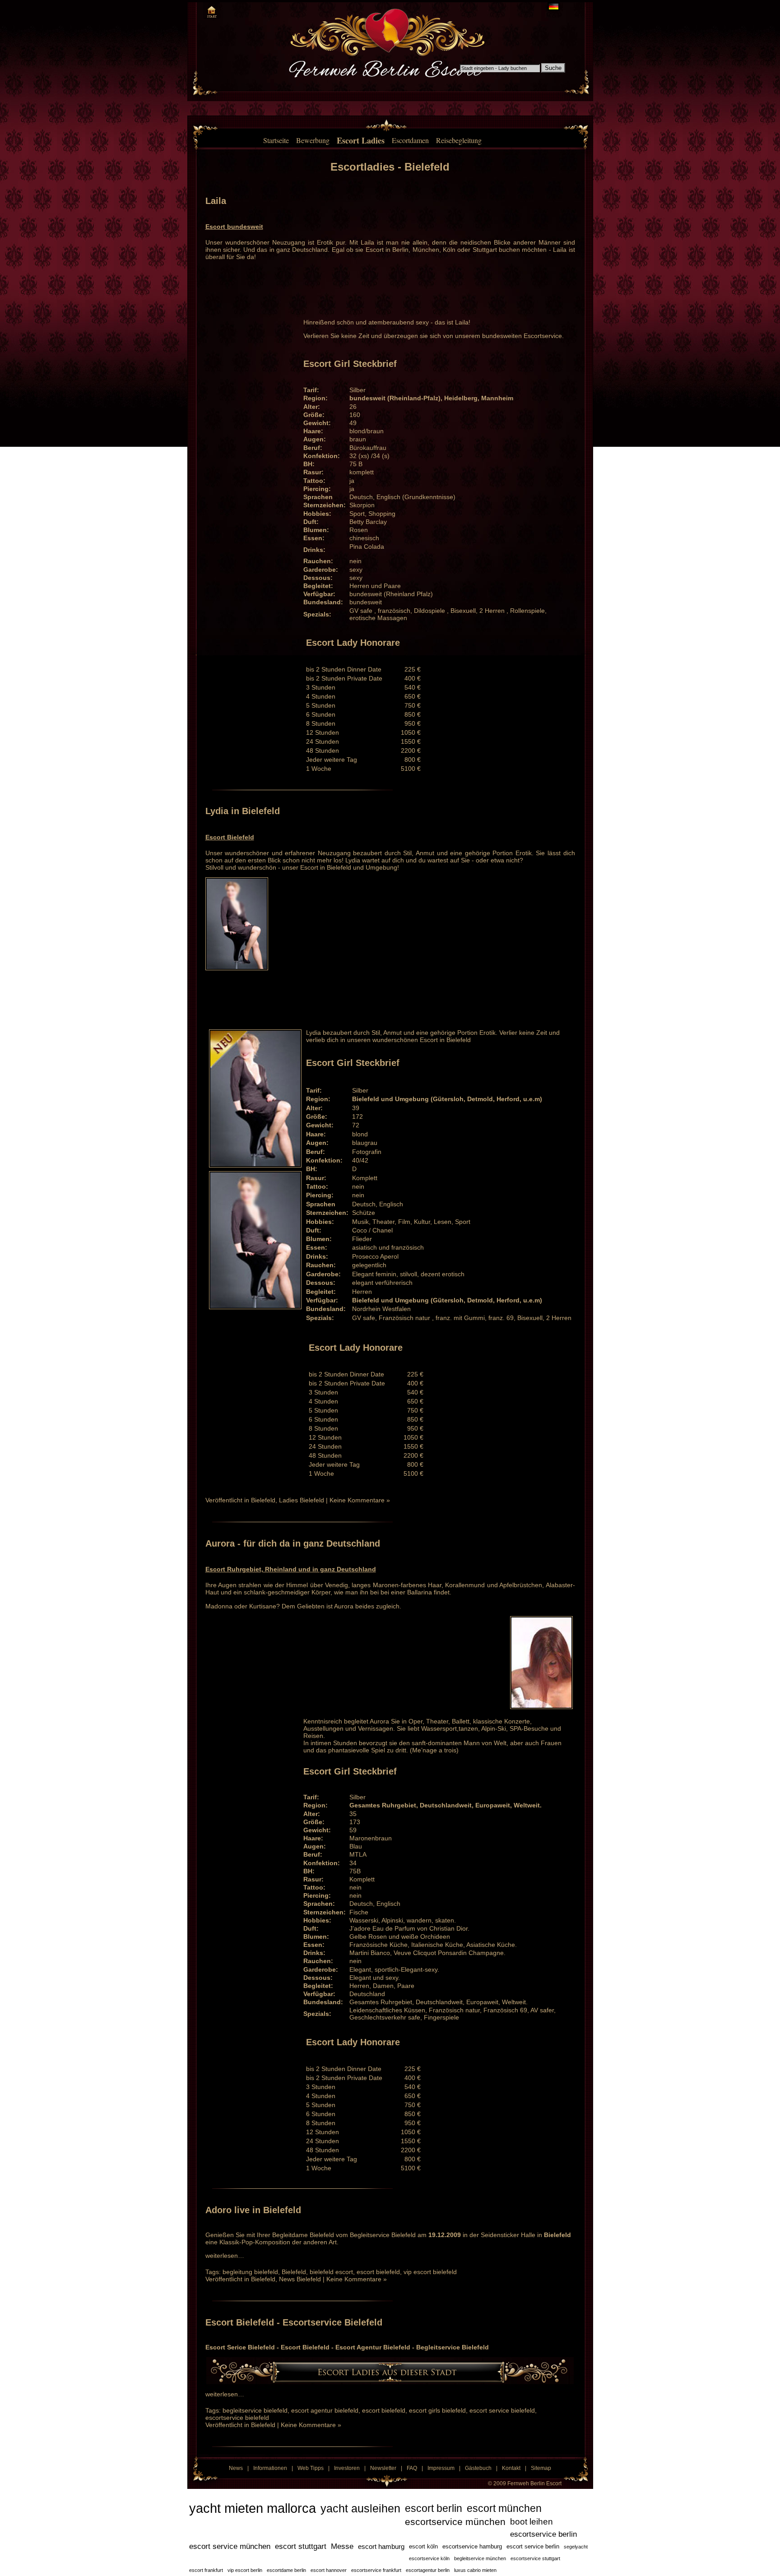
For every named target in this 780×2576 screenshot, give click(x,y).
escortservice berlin (543, 2534)
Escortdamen (410, 140)
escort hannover (329, 2570)
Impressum (441, 2468)
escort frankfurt (206, 2570)
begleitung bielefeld (250, 2272)
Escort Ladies (361, 140)
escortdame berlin (286, 2570)
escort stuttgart (301, 2546)
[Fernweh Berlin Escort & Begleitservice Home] (211, 11)
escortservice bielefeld (237, 2418)
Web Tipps (311, 2468)
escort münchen (504, 2508)
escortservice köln (429, 2558)
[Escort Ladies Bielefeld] (390, 2382)
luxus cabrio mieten (475, 2570)
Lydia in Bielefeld (243, 811)
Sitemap (541, 2468)
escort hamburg (381, 2547)
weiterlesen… (225, 2256)
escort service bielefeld (502, 2410)
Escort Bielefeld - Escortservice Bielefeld (294, 2322)
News (236, 2468)
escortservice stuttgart (535, 2558)
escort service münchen (230, 2546)
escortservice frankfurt (376, 2570)
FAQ (412, 2468)
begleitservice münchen (480, 2558)
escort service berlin (533, 2546)
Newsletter (383, 2468)
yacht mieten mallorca (253, 2508)
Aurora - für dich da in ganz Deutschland (293, 1543)
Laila (216, 201)
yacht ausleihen (360, 2508)
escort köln (423, 2546)
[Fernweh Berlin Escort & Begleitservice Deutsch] (554, 7)
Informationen (270, 2468)
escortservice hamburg (472, 2546)
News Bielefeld (300, 2279)
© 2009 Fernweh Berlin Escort (525, 2483)
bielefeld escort (331, 2272)
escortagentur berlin (428, 2570)
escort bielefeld (378, 2272)
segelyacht (576, 2547)
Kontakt (511, 2468)
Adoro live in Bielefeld (253, 2210)
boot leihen (532, 2522)
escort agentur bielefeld (325, 2410)
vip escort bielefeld (430, 2272)
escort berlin (434, 2508)
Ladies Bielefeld (302, 1500)
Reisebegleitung (459, 140)
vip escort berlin (245, 2570)
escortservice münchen (455, 2522)
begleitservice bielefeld (255, 2410)
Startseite (276, 140)
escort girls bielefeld (437, 2410)
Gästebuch (478, 2468)
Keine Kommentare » (360, 1500)
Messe (342, 2546)
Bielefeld (263, 1500)
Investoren (347, 2468)
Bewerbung (313, 140)
